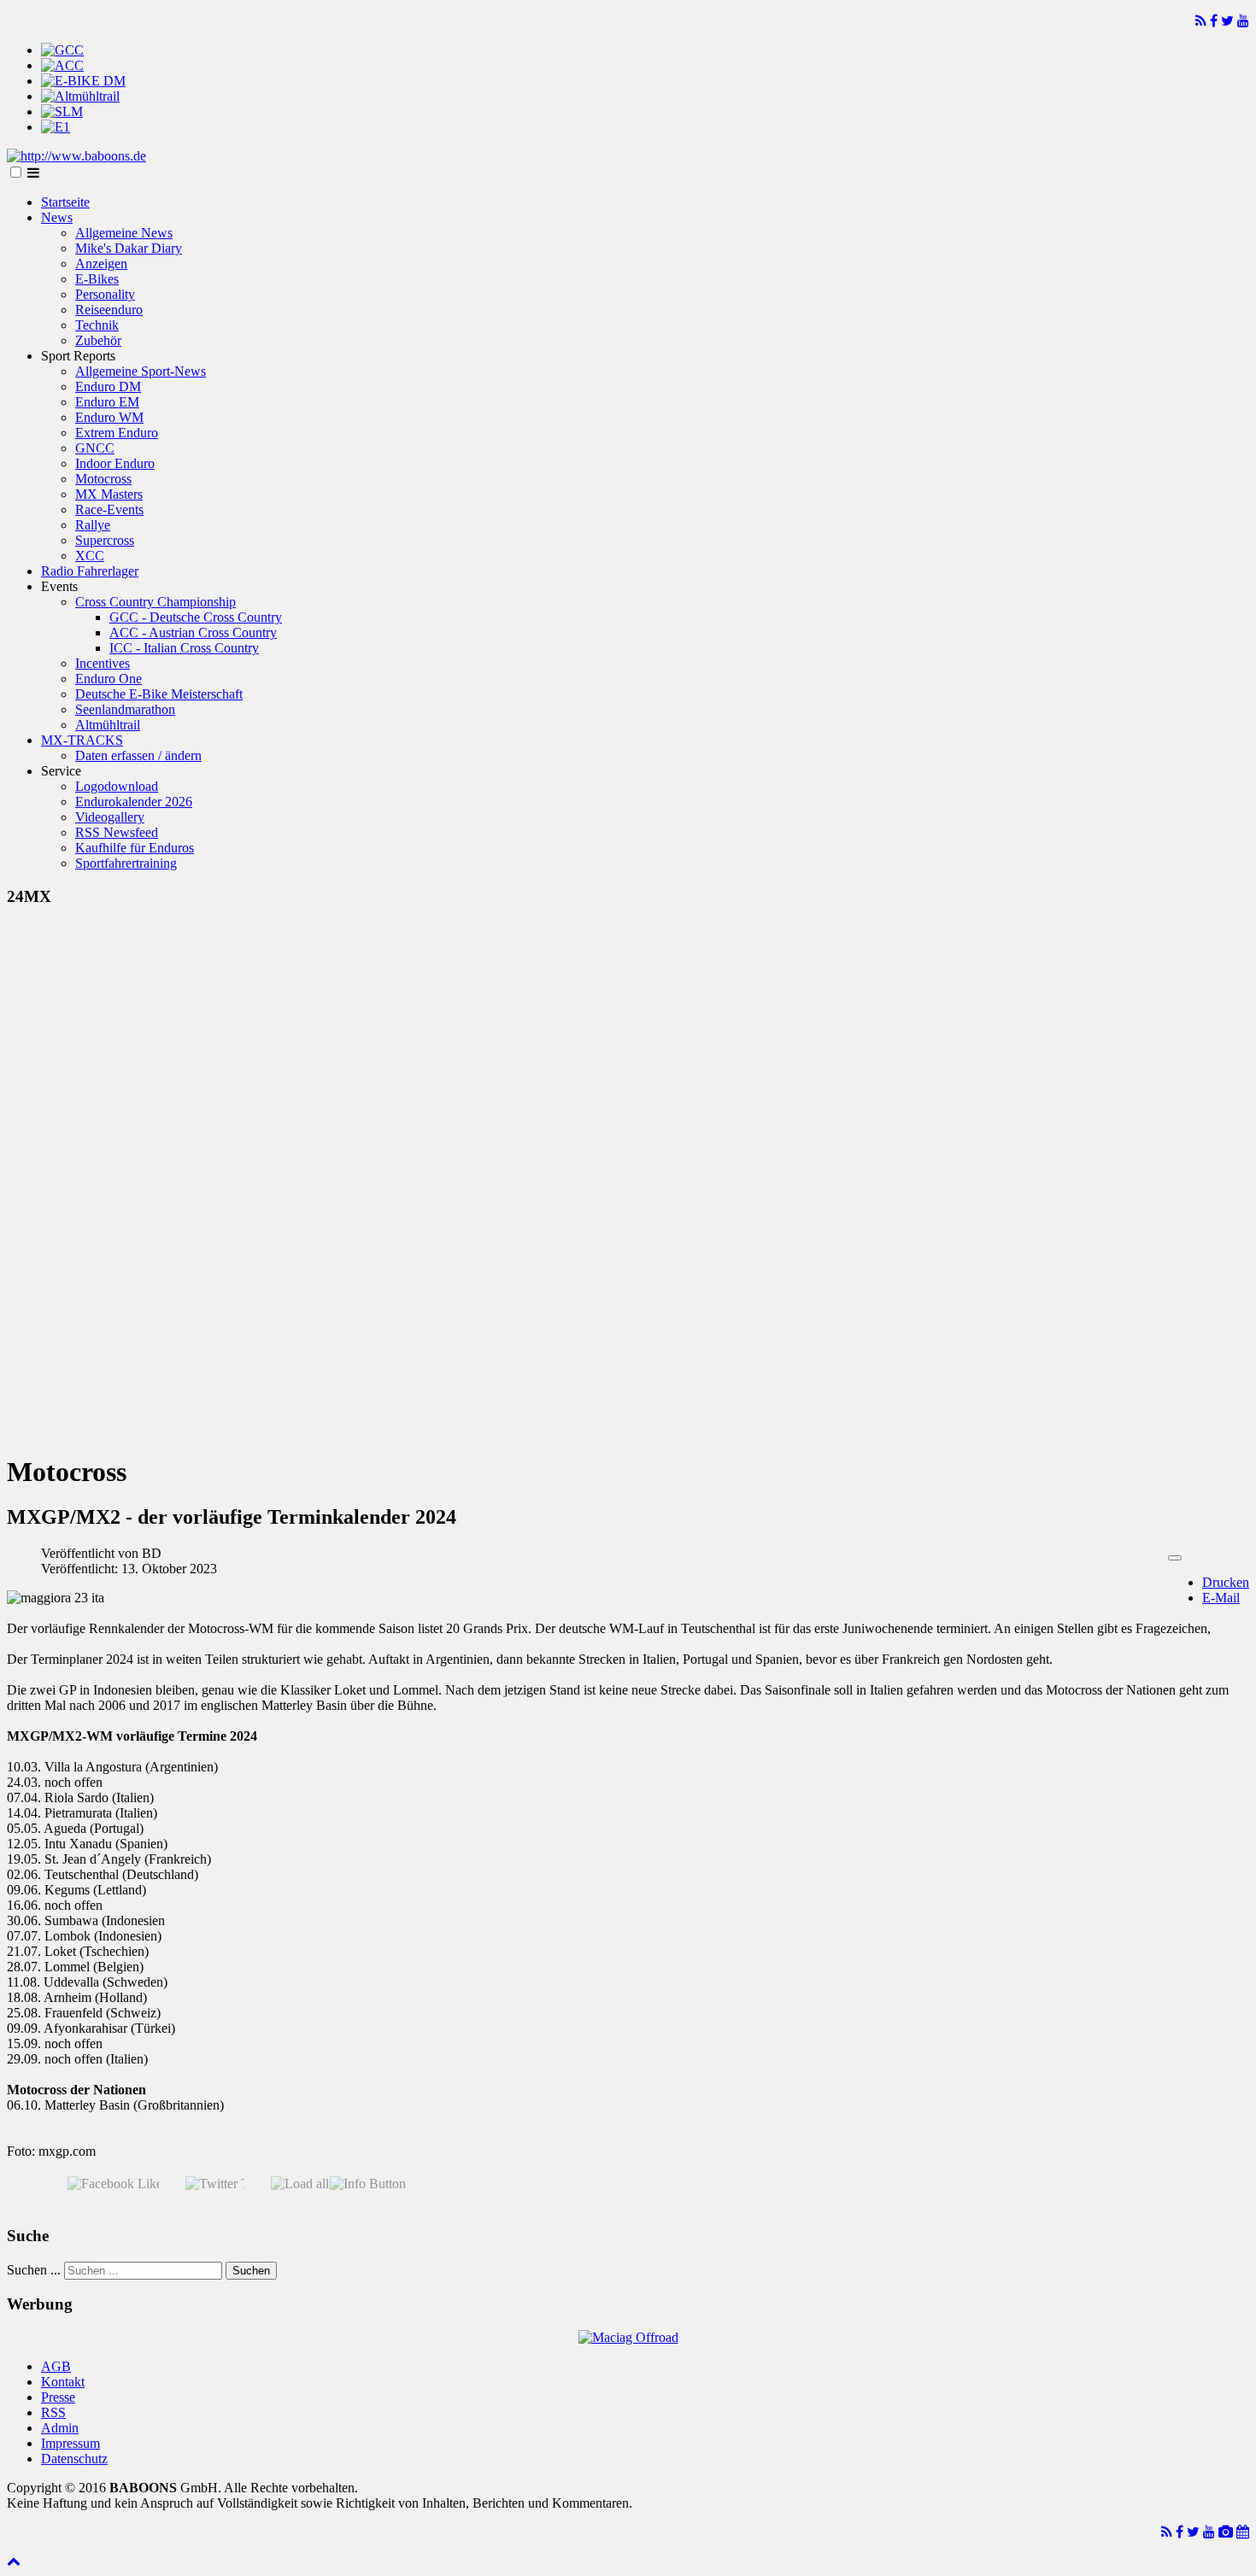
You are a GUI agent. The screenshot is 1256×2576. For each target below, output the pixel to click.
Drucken (1226, 1582)
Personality (105, 294)
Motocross (103, 479)
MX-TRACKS (82, 740)
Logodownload (117, 786)
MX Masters (109, 494)
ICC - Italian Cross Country (184, 648)
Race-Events (109, 509)
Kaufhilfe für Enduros (135, 848)
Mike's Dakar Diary (129, 248)
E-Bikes (97, 279)
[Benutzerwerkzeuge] (1175, 1558)
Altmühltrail (108, 725)
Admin (60, 2428)
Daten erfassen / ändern (138, 755)
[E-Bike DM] (83, 81)
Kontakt (63, 2382)
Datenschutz (74, 2459)
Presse (58, 2397)
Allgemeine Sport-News (141, 371)
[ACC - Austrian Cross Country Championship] (62, 65)
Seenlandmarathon (125, 709)
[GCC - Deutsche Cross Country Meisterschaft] (62, 50)
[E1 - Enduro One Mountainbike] (56, 127)
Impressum (70, 2443)
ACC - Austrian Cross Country (193, 632)
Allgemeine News (124, 233)
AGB (56, 2366)
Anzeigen (101, 263)
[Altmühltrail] (80, 96)
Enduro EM (107, 402)
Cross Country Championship (156, 602)
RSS (53, 2412)
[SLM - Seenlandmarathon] (62, 111)
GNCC (95, 448)
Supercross (105, 540)
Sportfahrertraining (126, 863)
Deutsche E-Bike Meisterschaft (159, 694)
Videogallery (110, 817)
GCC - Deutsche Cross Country (196, 617)
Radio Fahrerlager (90, 571)
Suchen (251, 2271)
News (57, 217)
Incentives (103, 663)
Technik (97, 325)
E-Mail (1221, 1598)
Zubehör (98, 340)
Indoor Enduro (115, 463)
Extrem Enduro (117, 433)
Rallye (93, 525)
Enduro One (109, 679)
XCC (90, 556)
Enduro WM (109, 417)
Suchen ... (34, 2270)
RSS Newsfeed (117, 832)
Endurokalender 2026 (134, 802)
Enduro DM (108, 386)
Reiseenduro (109, 310)
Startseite (65, 202)
